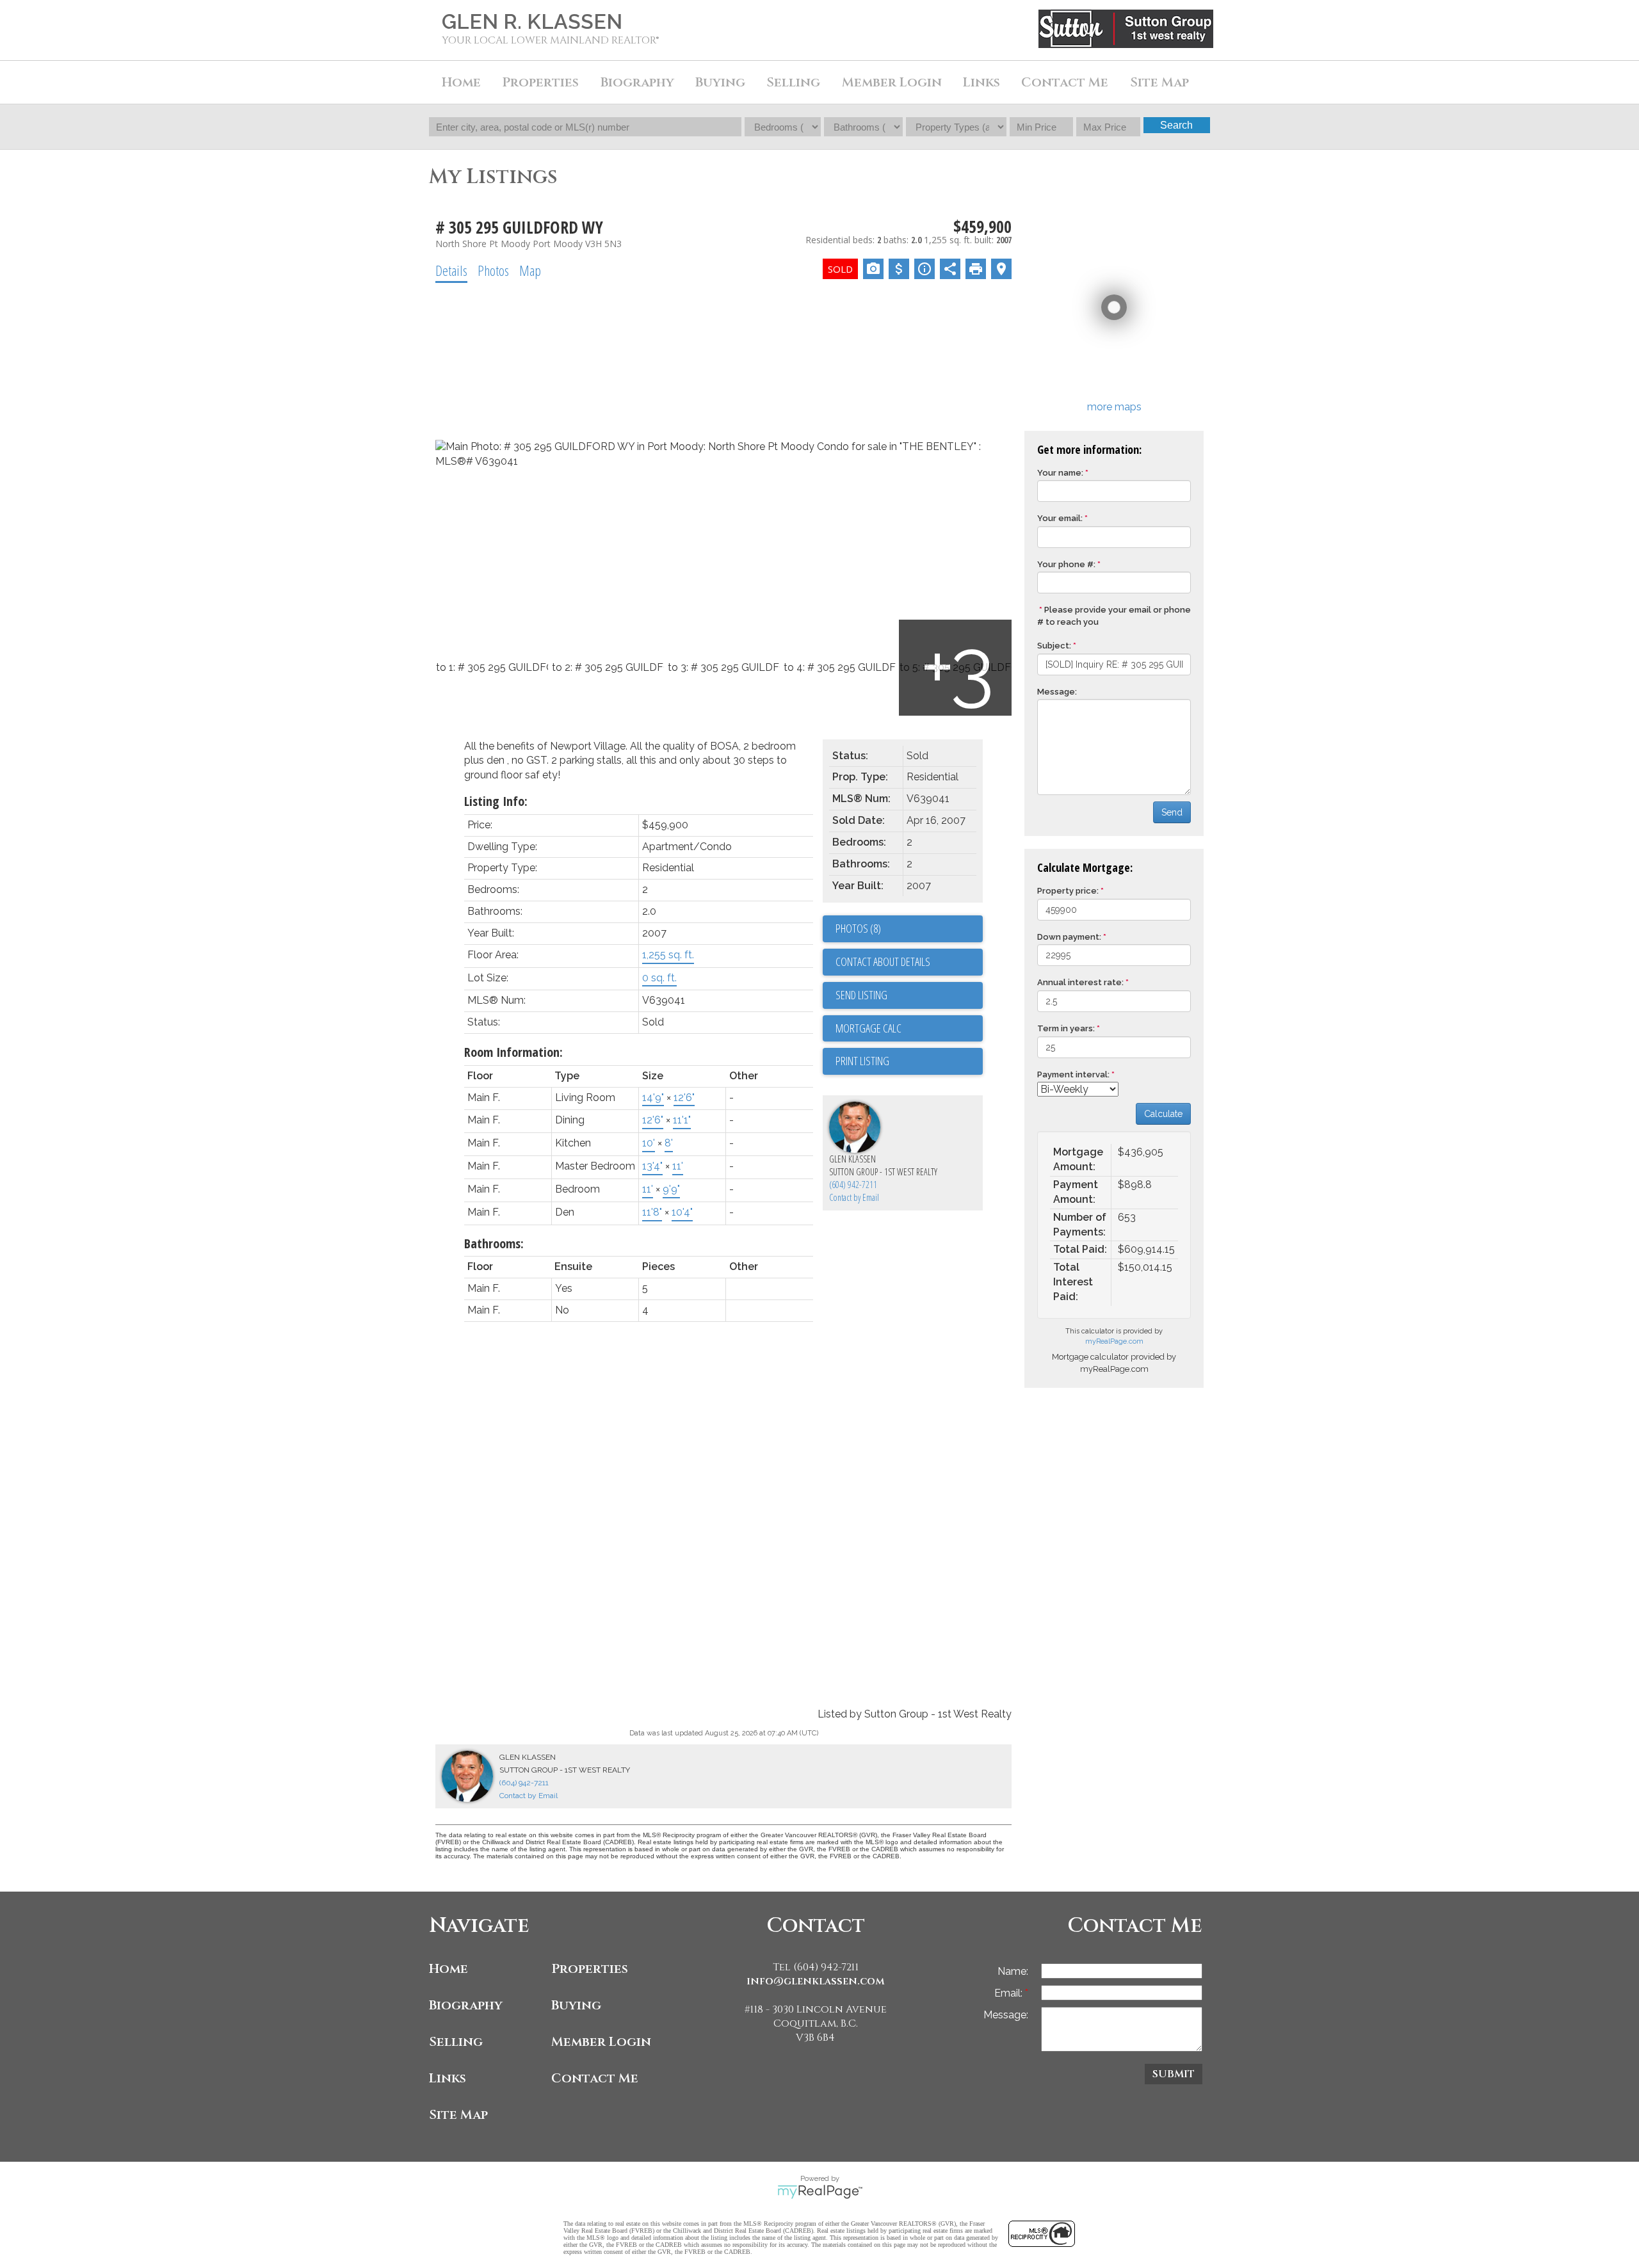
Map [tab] (530, 270)
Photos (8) (858, 928)
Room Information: (513, 1052)
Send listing (861, 995)
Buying (576, 2005)
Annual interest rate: (1080, 982)
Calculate (1163, 1114)
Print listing (862, 1061)
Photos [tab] (493, 270)
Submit (1174, 2074)
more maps (1114, 407)
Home (461, 82)
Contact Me (1065, 82)
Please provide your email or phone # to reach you (1114, 616)
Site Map (1159, 82)
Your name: (1060, 473)
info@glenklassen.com (816, 1981)
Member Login (601, 2042)
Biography (466, 2005)
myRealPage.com (1114, 1341)
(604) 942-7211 (853, 1185)
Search (1176, 125)
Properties (590, 1969)
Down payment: (1069, 937)
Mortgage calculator (909, 1029)
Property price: (1068, 891)
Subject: (1054, 646)
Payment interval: (1073, 1074)
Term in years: (1066, 1028)
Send (1172, 812)
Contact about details (883, 961)
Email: (1010, 1993)
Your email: (1060, 518)
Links (981, 82)
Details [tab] (451, 270)
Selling (456, 2042)
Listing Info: (496, 801)
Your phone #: (1066, 564)
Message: (1057, 692)
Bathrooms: (494, 1243)
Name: (1013, 1971)
